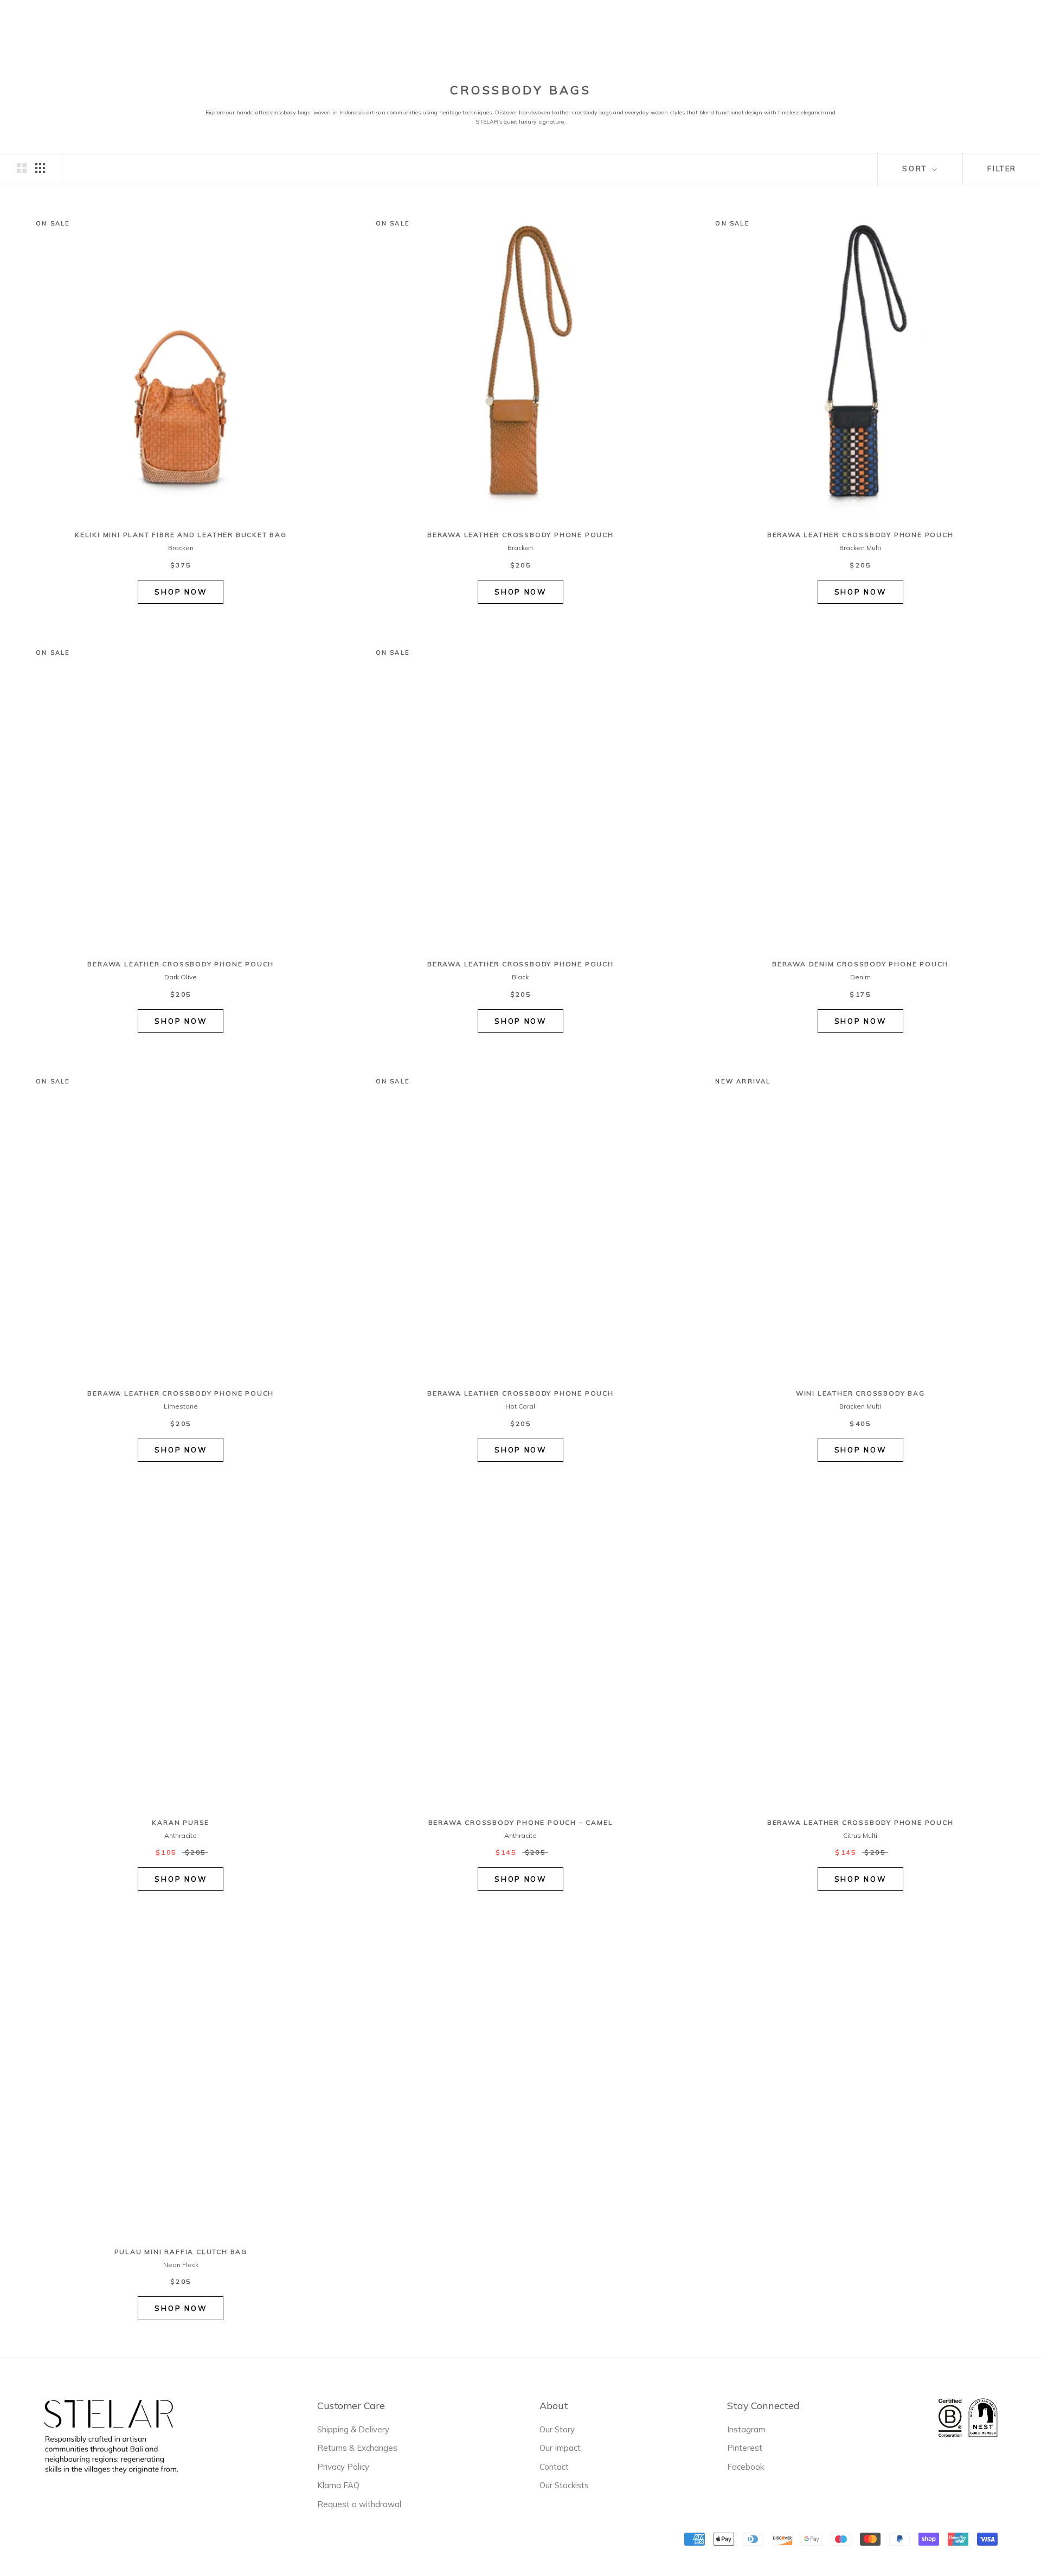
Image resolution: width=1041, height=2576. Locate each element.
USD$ (829, 27)
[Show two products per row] (22, 168)
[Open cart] (1018, 27)
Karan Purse (181, 1822)
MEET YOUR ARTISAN (608, 28)
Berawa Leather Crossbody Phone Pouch (520, 535)
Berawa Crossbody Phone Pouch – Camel (521, 1822)
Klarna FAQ (338, 2485)
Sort (916, 169)
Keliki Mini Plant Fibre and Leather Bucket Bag (181, 535)
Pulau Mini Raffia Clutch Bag (181, 2252)
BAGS (459, 26)
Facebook (746, 2467)
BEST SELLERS (400, 28)
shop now (181, 592)
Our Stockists (564, 2485)
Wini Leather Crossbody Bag (860, 1393)
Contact (554, 2467)
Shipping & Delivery (353, 2429)
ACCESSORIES (517, 26)
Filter (1002, 169)
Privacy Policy (343, 2467)
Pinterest (745, 2448)
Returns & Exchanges (357, 2448)
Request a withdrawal (359, 2504)
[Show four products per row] (40, 168)
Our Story (557, 2429)
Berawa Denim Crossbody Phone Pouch (860, 964)
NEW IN (337, 28)
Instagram (746, 2429)
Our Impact (560, 2448)
